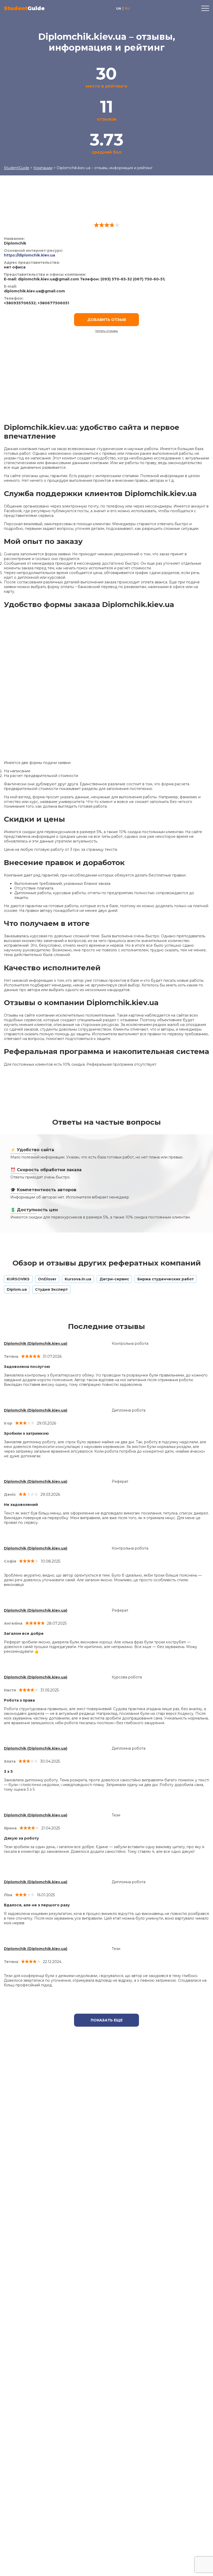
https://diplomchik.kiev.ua (29, 255)
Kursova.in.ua (78, 1279)
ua (119, 8)
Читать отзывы (106, 331)
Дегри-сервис (114, 1279)
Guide (24, 8)
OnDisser (47, 1279)
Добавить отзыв (107, 320)
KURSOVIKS (18, 1279)
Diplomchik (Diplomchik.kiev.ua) (36, 1343)
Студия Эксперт (51, 1289)
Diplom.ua (17, 1289)
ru (127, 8)
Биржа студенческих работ (166, 1279)
